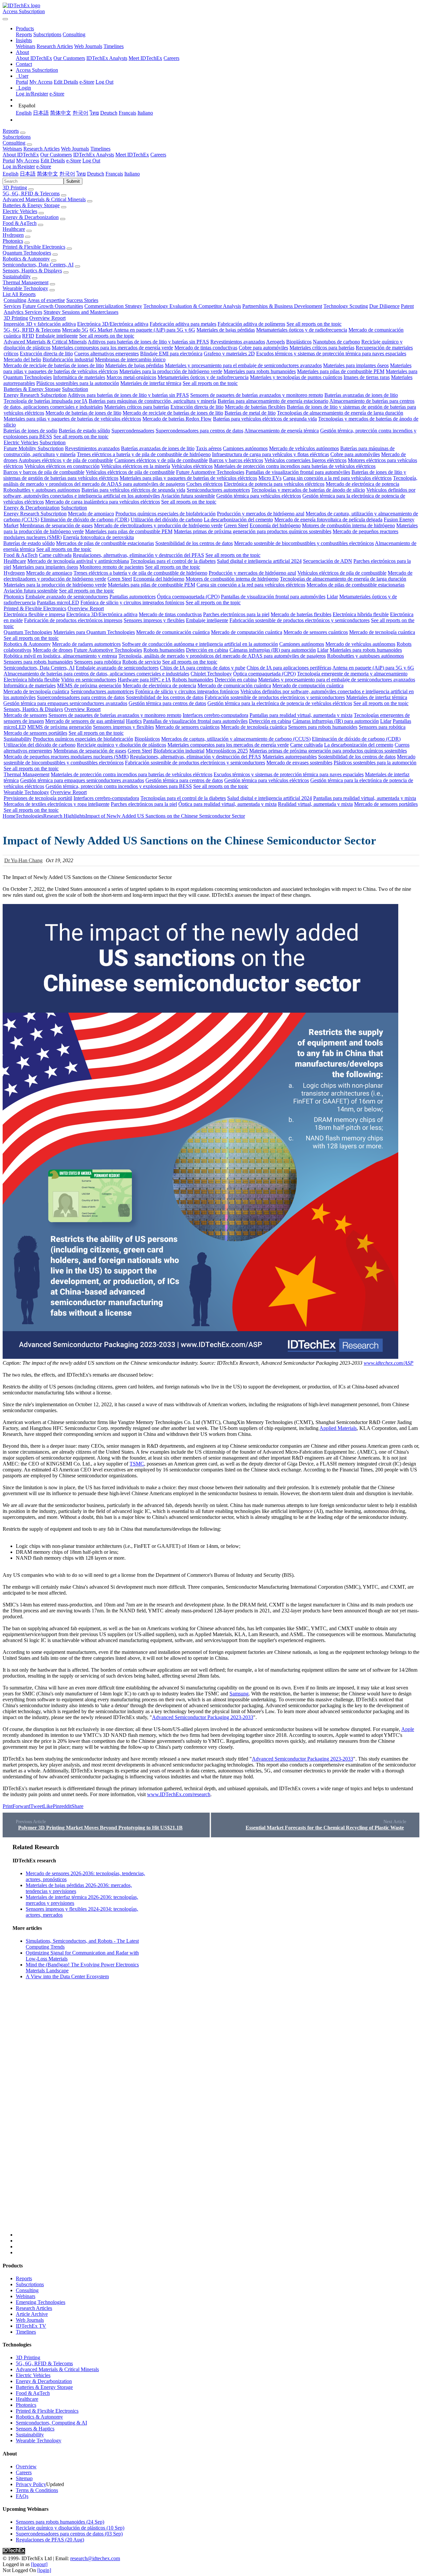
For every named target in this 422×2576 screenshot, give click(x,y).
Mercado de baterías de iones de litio (83, 413)
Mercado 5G (75, 330)
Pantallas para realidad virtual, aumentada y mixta (301, 715)
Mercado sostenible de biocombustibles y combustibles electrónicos (304, 543)
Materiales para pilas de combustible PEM (341, 371)
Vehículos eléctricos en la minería (136, 466)
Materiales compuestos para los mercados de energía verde (112, 348)
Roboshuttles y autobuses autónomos (42, 490)
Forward (21, 1806)
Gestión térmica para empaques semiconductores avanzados (65, 703)
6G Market (101, 330)
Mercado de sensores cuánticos (316, 632)
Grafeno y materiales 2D (229, 354)
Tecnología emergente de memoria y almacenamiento (352, 674)
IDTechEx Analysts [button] (94, 155)
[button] (25, 28)
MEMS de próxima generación (89, 685)
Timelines (114, 46)
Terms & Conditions (37, 2490)
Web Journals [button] (75, 149)
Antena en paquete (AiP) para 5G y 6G (154, 330)
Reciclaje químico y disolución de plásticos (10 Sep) (70, 2528)
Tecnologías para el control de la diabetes (173, 561)
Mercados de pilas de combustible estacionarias (105, 543)
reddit (66, 1806)
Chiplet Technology (211, 674)
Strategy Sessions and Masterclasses (81, 312)
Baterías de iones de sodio (30, 431)
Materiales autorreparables (290, 757)
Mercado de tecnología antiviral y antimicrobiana (78, 561)
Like (48, 1806)
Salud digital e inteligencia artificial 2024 (259, 561)
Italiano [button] (132, 174)
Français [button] (114, 174)
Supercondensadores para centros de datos (199, 431)
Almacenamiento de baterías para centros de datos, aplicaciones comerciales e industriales (96, 674)
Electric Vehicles (20, 211)
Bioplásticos (299, 342)
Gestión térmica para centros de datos (167, 703)
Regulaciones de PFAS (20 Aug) (50, 2540)
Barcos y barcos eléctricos (236, 460)
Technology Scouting (346, 306)
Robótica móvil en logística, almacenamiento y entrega (60, 656)
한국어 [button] (67, 174)
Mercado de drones (53, 650)
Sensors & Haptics (35, 2429)
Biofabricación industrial (68, 359)
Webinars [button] (12, 149)
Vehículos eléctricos (192, 466)
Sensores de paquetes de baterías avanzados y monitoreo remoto (257, 395)
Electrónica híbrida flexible (361, 614)
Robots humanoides (164, 650)
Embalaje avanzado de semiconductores (67, 597)
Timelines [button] (100, 149)
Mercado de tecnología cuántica (382, 632)
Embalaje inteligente (57, 336)
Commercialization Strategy (113, 306)
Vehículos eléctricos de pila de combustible (130, 472)
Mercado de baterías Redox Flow (177, 419)
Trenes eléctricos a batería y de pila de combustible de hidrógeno (144, 454)
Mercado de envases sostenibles (299, 763)
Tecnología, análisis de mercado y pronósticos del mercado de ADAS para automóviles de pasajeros (222, 656)
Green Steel (236, 525)
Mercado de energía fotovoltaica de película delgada (328, 520)
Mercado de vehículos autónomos (304, 448)
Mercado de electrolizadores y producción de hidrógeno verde (158, 525)
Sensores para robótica (98, 662)
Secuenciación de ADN (328, 561)
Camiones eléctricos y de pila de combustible (161, 460)
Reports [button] (11, 131)
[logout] (39, 2564)
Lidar (332, 597)
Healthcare (14, 229)
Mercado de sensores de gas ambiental (85, 721)
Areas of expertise (46, 300)
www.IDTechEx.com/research (179, 1794)
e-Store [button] (74, 161)
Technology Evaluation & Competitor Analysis (192, 306)
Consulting (74, 34)
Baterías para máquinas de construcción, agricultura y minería (152, 401)
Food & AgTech (20, 223)
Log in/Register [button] (19, 166)
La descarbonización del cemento (238, 520)
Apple (408, 1729)
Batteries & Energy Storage (31, 205)
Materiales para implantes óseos (356, 365)
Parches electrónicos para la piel (236, 614)
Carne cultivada (55, 555)
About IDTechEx (34, 58)
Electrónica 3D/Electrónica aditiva (113, 324)
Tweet (37, 1806)
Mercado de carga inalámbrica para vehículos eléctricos (103, 502)
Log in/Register (32, 94)
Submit (73, 181)
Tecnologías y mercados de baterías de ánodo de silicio (308, 490)
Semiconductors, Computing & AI (51, 2423)
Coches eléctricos (204, 484)
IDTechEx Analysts (107, 58)
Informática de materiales (79, 377)
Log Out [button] (91, 161)
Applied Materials (338, 1428)
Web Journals (88, 46)
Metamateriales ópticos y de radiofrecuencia (302, 330)
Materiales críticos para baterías (322, 348)
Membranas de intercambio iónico (130, 359)
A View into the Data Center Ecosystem (67, 1976)
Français (127, 113)
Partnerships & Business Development (282, 306)
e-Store (87, 82)
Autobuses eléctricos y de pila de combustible (66, 460)
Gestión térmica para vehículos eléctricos (259, 496)
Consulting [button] (14, 143)
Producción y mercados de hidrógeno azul (261, 514)
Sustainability (17, 276)
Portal (22, 82)
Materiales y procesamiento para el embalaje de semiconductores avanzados (243, 365)
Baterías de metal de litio (250, 413)
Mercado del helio (22, 359)
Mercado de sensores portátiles (35, 733)
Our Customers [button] (56, 155)
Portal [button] (9, 161)
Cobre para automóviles (263, 348)
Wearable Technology (25, 288)
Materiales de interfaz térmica (151, 383)
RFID (28, 336)
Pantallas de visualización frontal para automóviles (298, 472)
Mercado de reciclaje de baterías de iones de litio (54, 365)
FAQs (22, 2496)
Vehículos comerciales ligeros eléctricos (305, 460)
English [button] (11, 174)
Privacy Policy (31, 2484)
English (24, 113)
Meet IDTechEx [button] (132, 155)
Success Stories (82, 300)
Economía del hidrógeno (275, 525)
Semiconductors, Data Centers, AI (38, 265)
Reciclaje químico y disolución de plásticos (121, 745)
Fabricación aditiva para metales (183, 324)
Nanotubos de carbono (336, 342)
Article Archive (32, 2314)
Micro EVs (270, 478)
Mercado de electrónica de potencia (362, 484)
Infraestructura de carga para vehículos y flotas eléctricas (271, 454)
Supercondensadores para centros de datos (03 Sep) (69, 2534)
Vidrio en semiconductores (89, 680)
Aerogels (275, 342)
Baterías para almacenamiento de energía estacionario (273, 401)
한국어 (80, 113)
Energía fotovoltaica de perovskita (98, 537)
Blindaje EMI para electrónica (171, 354)
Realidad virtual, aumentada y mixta (315, 804)
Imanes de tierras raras (367, 377)
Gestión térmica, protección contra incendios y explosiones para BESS (119, 786)
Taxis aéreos (209, 448)
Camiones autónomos (245, 448)
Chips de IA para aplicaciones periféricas (289, 668)
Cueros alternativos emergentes (106, 354)
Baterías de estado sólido (84, 431)
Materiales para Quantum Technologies (94, 632)
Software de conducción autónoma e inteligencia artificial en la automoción (200, 644)
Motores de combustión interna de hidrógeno (348, 525)
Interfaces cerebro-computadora (215, 715)
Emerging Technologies (41, 2302)
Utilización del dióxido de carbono (166, 520)
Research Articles (55, 46)
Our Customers (69, 58)
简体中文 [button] (47, 174)
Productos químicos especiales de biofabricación (166, 514)
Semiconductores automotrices (218, 490)
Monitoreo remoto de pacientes (112, 567)
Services (12, 306)
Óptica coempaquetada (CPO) (188, 597)
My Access (41, 82)
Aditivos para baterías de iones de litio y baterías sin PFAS (148, 342)
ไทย (94, 113)
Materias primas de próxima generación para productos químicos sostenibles (253, 531)
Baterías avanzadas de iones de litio (361, 395)
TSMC (137, 1464)
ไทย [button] (81, 174)
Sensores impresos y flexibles (154, 620)
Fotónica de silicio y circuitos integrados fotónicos (132, 603)
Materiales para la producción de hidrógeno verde (171, 371)
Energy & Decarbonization (31, 217)
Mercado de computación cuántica (247, 632)
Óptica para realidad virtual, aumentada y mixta (227, 804)
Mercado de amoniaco (91, 514)
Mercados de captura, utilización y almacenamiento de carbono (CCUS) (236, 739)
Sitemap (24, 2478)
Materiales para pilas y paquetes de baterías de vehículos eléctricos (72, 419)
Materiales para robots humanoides (260, 371)
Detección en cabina (207, 650)
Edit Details (66, 82)
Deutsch (109, 113)
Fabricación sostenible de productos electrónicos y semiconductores (300, 620)
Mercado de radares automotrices (86, 644)
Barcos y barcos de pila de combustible (44, 472)
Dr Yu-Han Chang (23, 860)
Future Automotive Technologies (210, 472)
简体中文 (61, 113)
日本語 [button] (28, 174)
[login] (44, 2570)
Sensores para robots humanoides (38, 662)
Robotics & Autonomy (26, 259)
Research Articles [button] (42, 149)
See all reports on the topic (314, 324)
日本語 (41, 113)
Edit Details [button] (53, 161)
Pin (56, 1806)
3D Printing (15, 188)
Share (77, 1806)
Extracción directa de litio (46, 354)
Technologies (29, 816)
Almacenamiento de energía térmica (282, 431)
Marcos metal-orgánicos (131, 377)
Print (8, 1806)
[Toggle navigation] (5, 19)
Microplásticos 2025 (227, 751)
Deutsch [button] (96, 174)
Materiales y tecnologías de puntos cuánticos (296, 377)
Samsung (239, 1694)
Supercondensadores (133, 431)
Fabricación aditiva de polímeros (251, 324)
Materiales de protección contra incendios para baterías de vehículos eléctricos (295, 466)
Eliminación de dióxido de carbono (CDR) (85, 520)
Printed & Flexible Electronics (34, 247)
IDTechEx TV (31, 2326)
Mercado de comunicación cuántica (173, 632)
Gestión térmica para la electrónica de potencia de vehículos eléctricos (280, 703)
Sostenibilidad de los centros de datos (194, 543)
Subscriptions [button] (17, 137)
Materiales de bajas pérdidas (226, 330)
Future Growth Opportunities (53, 306)
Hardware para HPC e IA (144, 680)
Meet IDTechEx (145, 58)
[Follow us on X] (218, 2040)
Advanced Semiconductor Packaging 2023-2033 (203, 1717)
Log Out (105, 82)
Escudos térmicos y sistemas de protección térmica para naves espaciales (331, 354)
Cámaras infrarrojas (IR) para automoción (273, 650)
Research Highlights (64, 816)
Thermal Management (26, 282)
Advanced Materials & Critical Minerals (44, 199)
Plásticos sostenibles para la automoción (78, 383)
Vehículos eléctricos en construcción (62, 466)
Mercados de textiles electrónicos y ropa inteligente (57, 804)
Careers (171, 58)
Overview (26, 2466)
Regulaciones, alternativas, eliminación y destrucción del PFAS (138, 555)
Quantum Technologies (27, 253)
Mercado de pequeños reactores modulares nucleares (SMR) (66, 757)
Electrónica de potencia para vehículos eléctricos (274, 484)
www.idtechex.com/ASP (389, 1363)
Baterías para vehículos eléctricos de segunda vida (265, 419)
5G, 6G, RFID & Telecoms (31, 193)
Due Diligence (384, 306)
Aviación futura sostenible (188, 496)
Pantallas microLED (58, 603)
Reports (24, 34)
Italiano (145, 113)
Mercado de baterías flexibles (255, 407)
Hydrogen (13, 235)
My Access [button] (28, 161)
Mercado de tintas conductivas (206, 348)
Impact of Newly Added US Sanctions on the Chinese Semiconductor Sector (165, 816)
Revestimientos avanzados (238, 342)
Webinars (26, 46)
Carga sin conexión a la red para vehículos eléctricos (337, 478)
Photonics (13, 241)
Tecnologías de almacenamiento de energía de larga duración (340, 413)
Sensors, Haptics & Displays (32, 271)
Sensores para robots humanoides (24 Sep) (60, 2522)
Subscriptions (47, 34)
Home (9, 816)
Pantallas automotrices (133, 597)
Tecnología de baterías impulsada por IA (45, 401)
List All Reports (19, 294)
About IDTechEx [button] (21, 155)
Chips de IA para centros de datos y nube (203, 668)
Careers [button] (158, 155)
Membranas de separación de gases (56, 525)
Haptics (134, 721)
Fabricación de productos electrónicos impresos (73, 620)
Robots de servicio (142, 662)
